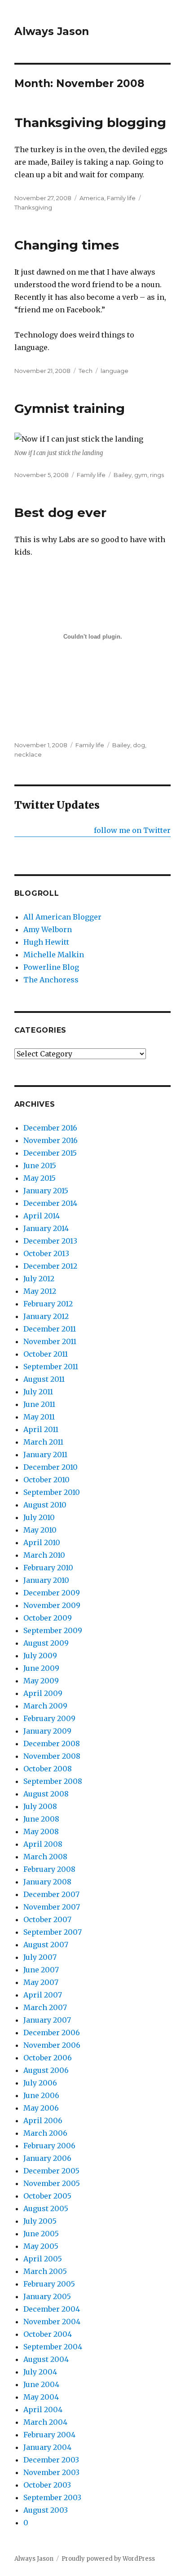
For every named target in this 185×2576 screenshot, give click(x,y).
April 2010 (42, 1542)
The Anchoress (51, 980)
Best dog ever (60, 513)
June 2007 (41, 1970)
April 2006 (43, 2120)
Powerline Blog (51, 967)
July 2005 (40, 2221)
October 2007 (47, 1919)
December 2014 (50, 1203)
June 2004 (41, 2384)
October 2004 (48, 2334)
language (115, 371)
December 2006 (52, 2033)
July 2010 (39, 1517)
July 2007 (40, 1957)
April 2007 (43, 1995)
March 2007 (45, 2007)
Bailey (123, 475)
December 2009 (52, 1593)
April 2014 (42, 1216)
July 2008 (40, 1806)
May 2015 (40, 1178)
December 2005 (51, 2171)
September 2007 (53, 1932)
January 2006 (47, 2158)
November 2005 (52, 2183)
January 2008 (47, 1882)
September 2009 (53, 1630)
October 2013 (46, 1253)
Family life (121, 198)
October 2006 (48, 2058)
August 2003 (46, 2510)
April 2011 (41, 1429)
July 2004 (40, 2372)
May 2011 (39, 1417)
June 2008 (41, 1819)
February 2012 (48, 1304)
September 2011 (51, 1367)
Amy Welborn (48, 929)
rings (157, 475)
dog (139, 745)
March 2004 (45, 2422)
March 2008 (45, 1857)
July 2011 (38, 1392)
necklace (28, 754)
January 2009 (47, 1731)
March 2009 (45, 1706)
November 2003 (51, 2472)
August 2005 (46, 2208)
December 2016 (50, 1128)
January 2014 (46, 1228)
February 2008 (49, 1869)
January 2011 (45, 1454)
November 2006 (52, 2045)
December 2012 (50, 1266)
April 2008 (43, 1844)
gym (141, 475)
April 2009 (43, 1693)
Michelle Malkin (54, 955)
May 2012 (40, 1291)
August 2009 (46, 1643)
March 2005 (45, 2271)
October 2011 (46, 1354)
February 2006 (49, 2146)
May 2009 (41, 1681)
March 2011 (43, 1442)
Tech (86, 371)
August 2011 (44, 1379)
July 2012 (39, 1279)
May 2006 (41, 2108)
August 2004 (46, 2359)
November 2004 (52, 2322)
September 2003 (52, 2497)
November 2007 (52, 1907)
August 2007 (46, 1945)
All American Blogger (62, 917)
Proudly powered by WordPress (108, 2559)
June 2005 (41, 2234)
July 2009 (40, 1656)
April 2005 (43, 2259)
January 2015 (46, 1191)
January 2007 (47, 2020)
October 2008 (48, 1769)
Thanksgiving (33, 207)
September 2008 (53, 1781)
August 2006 (46, 2070)
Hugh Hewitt (46, 942)
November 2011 (50, 1341)
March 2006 (45, 2133)
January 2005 (47, 2296)
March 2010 (44, 1555)
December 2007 (51, 1894)
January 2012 (46, 1316)
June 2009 (41, 1668)
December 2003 (51, 2460)
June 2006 (41, 2095)
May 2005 (41, 2246)
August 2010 (45, 1505)
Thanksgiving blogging (90, 123)
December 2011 (50, 1329)
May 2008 (41, 1831)
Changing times (67, 245)
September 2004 (53, 2347)
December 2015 (50, 1153)
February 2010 (48, 1568)
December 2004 (52, 2309)
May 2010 (40, 1530)
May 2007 (41, 1982)
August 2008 (46, 1794)
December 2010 (51, 1467)
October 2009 (48, 1618)
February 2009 (49, 1718)
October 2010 (46, 1480)
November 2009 (52, 1605)
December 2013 (50, 1241)
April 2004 (43, 2410)
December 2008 (52, 1744)
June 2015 (40, 1165)
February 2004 (49, 2435)
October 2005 (47, 2196)
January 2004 (47, 2447)
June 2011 (39, 1404)
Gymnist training (70, 408)
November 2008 (52, 1756)
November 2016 (51, 1140)
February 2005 (49, 2284)
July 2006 (40, 2083)
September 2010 (52, 1492)
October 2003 (47, 2485)
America (92, 198)
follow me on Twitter (132, 830)
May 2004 (41, 2397)
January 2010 (46, 1580)
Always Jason (52, 31)
